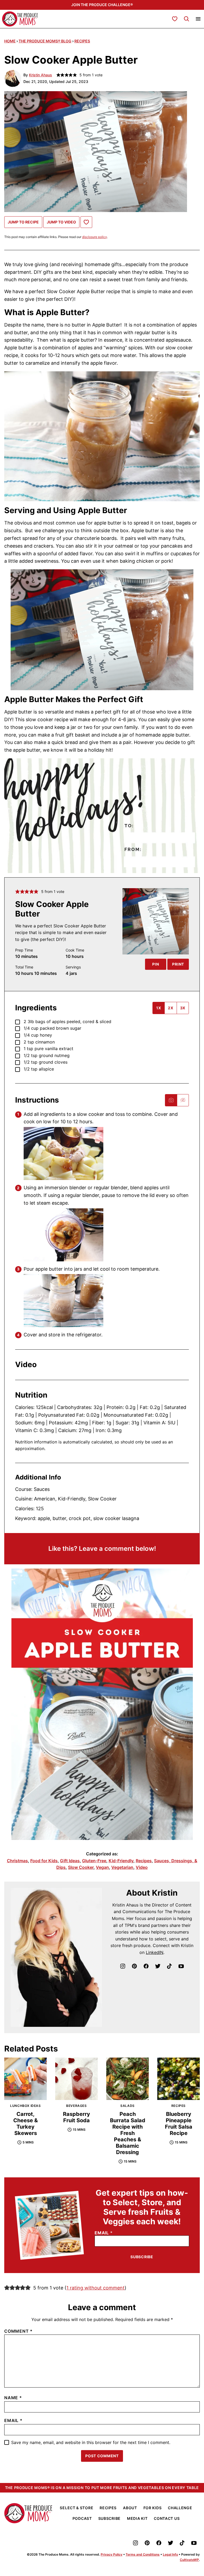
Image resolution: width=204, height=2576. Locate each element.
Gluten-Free (94, 1861)
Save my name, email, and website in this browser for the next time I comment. (91, 2443)
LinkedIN (155, 1952)
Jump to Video (61, 222)
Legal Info (170, 2554)
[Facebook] (146, 1966)
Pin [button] (156, 964)
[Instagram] (123, 1966)
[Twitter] (158, 1966)
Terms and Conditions (143, 2554)
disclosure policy (95, 237)
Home (10, 41)
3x (183, 1008)
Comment (18, 2331)
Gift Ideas (70, 1861)
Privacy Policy (112, 2554)
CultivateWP (189, 2560)
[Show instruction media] (171, 1100)
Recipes (82, 41)
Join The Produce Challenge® (102, 5)
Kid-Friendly (121, 1861)
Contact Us (167, 2518)
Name (13, 2398)
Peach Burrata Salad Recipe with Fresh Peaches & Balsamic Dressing (128, 2133)
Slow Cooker (81, 1867)
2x (171, 1008)
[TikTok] (169, 1966)
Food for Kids (44, 1861)
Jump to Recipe (23, 222)
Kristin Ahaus (41, 75)
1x (159, 1008)
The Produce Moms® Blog (45, 41)
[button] (18, 892)
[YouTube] (181, 1966)
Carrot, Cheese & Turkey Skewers (25, 2124)
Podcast (82, 2518)
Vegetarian (122, 1867)
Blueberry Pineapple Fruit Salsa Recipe (179, 2124)
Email (104, 2233)
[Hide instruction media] (183, 1100)
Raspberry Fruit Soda (76, 2117)
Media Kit (137, 2518)
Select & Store (76, 2508)
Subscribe (142, 2257)
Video (142, 1867)
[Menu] (198, 19)
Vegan (102, 1867)
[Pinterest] (134, 1966)
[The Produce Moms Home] (20, 19)
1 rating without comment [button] (95, 2288)
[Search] (186, 19)
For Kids (153, 2508)
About (130, 2508)
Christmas (17, 1861)
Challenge (180, 2508)
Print (178, 964)
